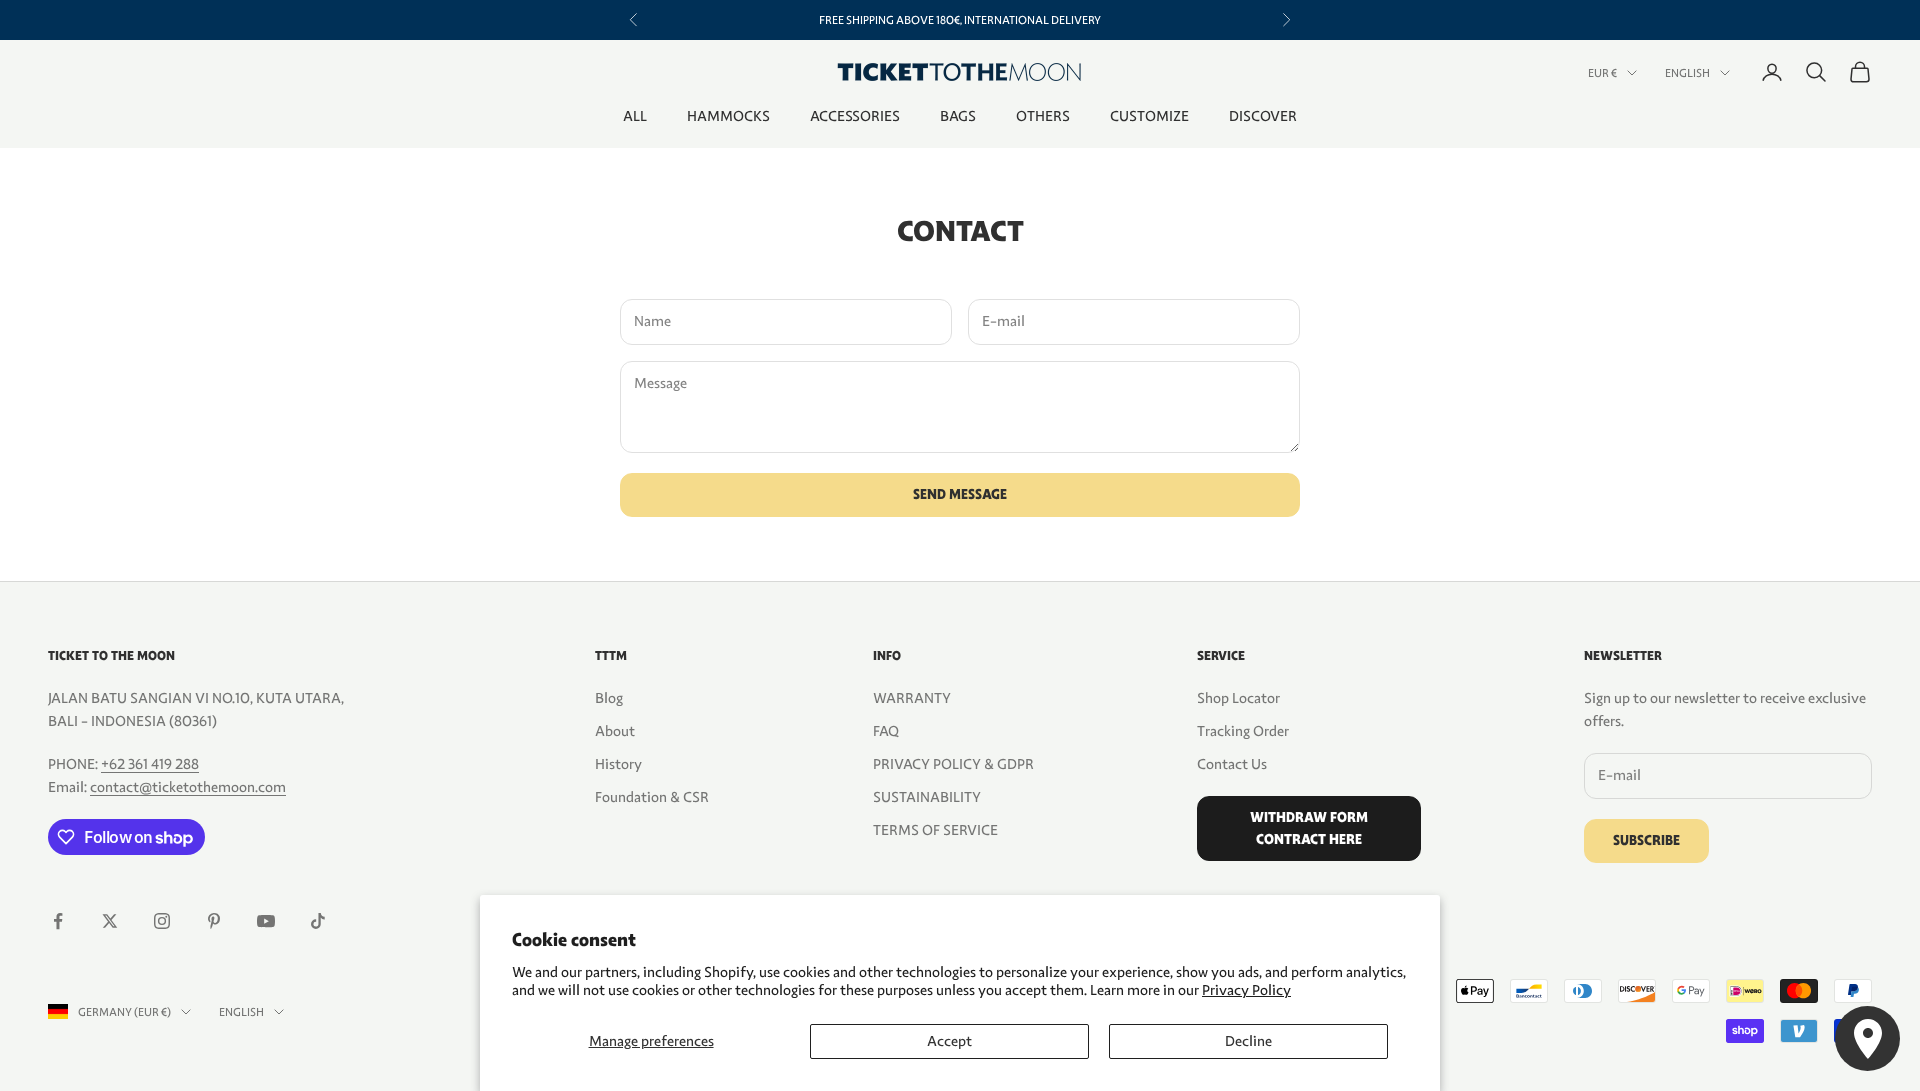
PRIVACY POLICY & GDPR (953, 764)
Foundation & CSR (652, 797)
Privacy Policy (1246, 990)
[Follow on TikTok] (318, 921)
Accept (949, 1041)
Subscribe (1646, 840)
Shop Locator (1238, 698)
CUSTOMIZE (1149, 116)
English (1687, 73)
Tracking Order (1243, 731)
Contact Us (1232, 764)
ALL (635, 116)
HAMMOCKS (728, 116)
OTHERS (1043, 116)
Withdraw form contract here (1309, 828)
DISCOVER (1263, 116)
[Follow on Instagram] (162, 921)
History (618, 764)
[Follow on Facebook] (58, 921)
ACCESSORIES (855, 116)
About (615, 731)
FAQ (886, 731)
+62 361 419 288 (150, 764)
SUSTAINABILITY (927, 797)
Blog (609, 698)
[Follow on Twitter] (110, 921)
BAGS (958, 116)
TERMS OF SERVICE (935, 830)
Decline (1248, 1041)
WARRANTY (912, 698)
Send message (960, 494)
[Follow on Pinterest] (214, 921)
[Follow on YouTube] (266, 921)
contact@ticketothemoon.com (188, 787)
